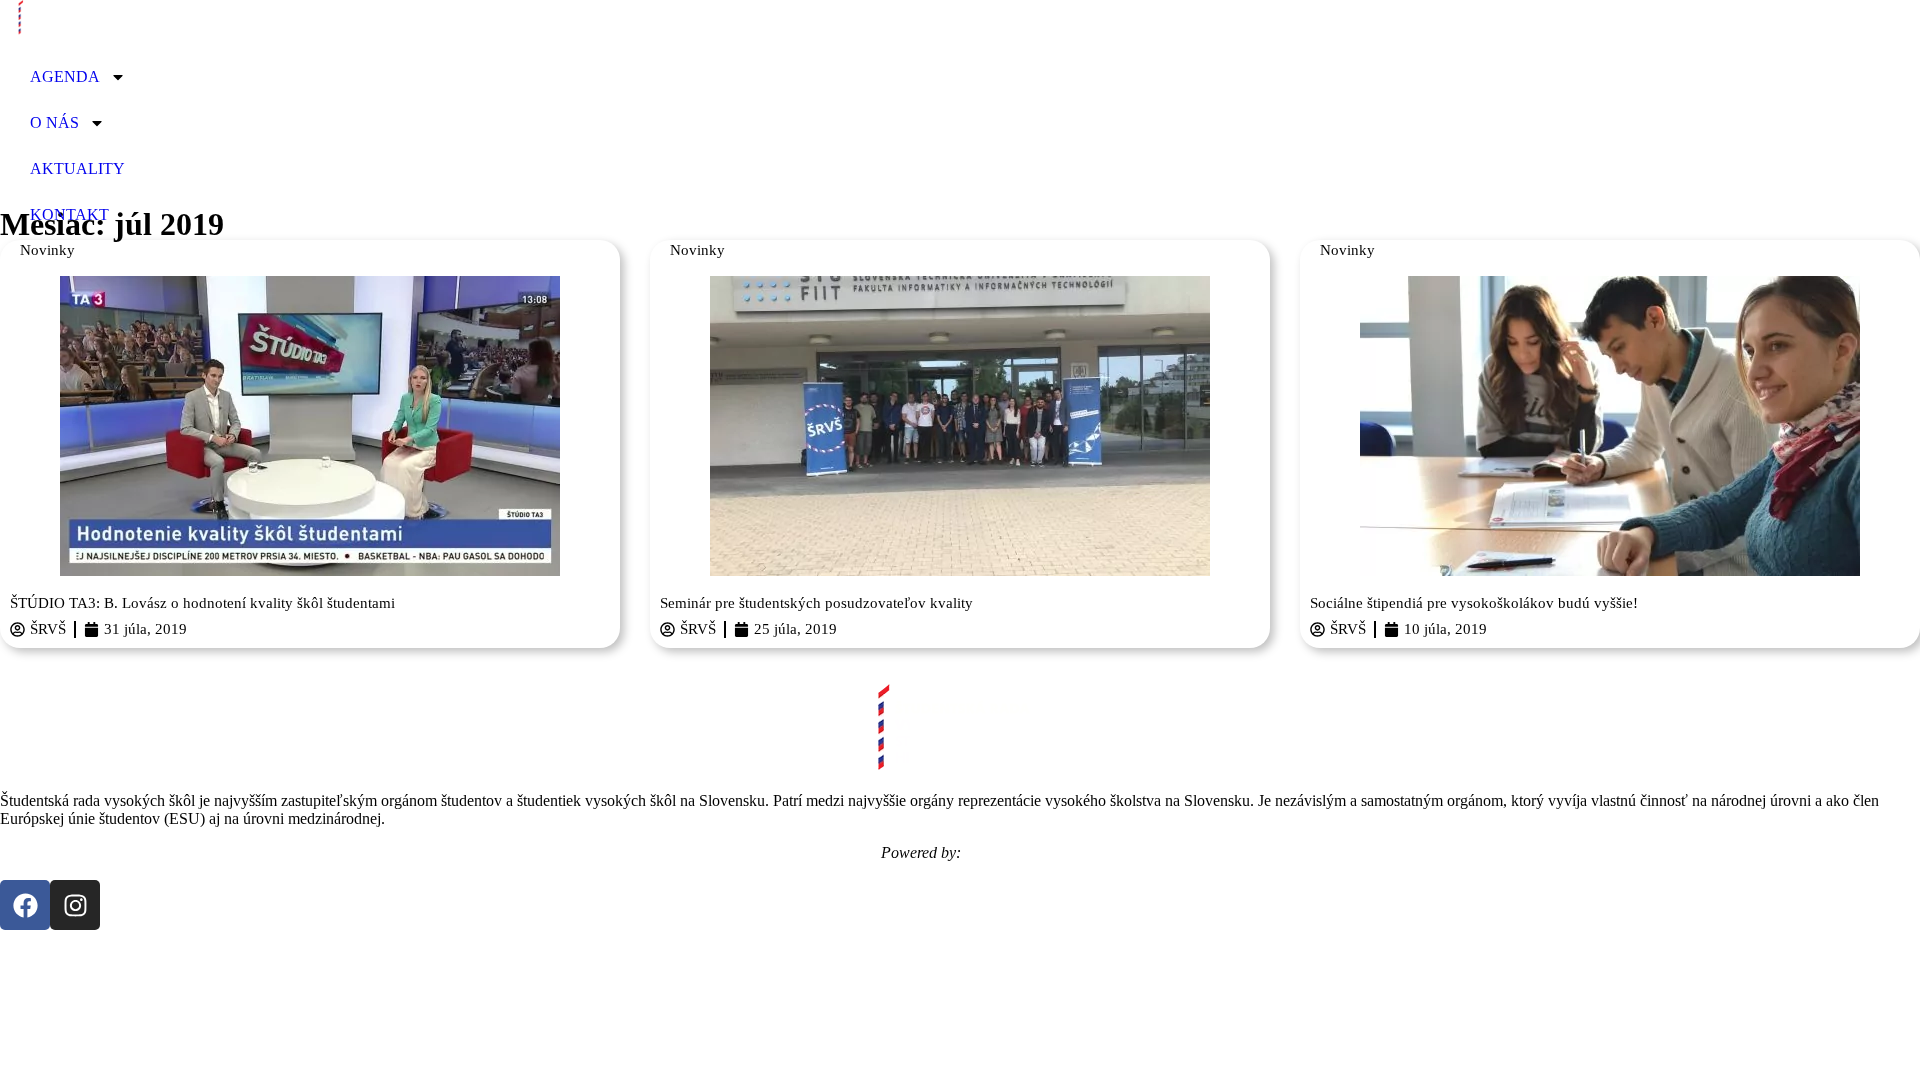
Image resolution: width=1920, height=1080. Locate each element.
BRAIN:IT (1002, 852)
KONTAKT (69, 214)
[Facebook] (25, 905)
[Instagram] (75, 905)
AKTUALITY (77, 168)
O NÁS (54, 122)
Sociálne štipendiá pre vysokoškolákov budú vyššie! (1474, 603)
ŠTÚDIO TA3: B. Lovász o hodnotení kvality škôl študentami (202, 603)
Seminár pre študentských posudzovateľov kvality (816, 603)
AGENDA (65, 76)
